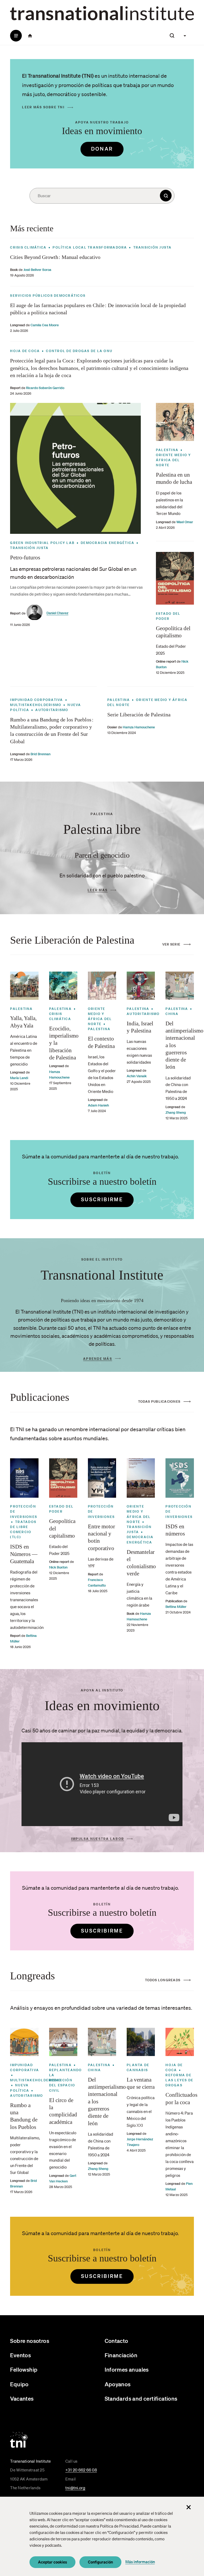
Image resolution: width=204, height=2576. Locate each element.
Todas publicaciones (159, 1401)
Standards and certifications (141, 2398)
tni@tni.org (75, 2488)
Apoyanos (118, 2384)
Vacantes (22, 2398)
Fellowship (24, 2369)
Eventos (20, 2355)
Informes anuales (127, 2369)
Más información (140, 2562)
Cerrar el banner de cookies (189, 2507)
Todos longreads (163, 1980)
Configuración (100, 2562)
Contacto (116, 2341)
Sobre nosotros (30, 2341)
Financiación (121, 2355)
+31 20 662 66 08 (81, 2470)
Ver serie (171, 944)
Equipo (19, 2384)
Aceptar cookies (52, 2562)
